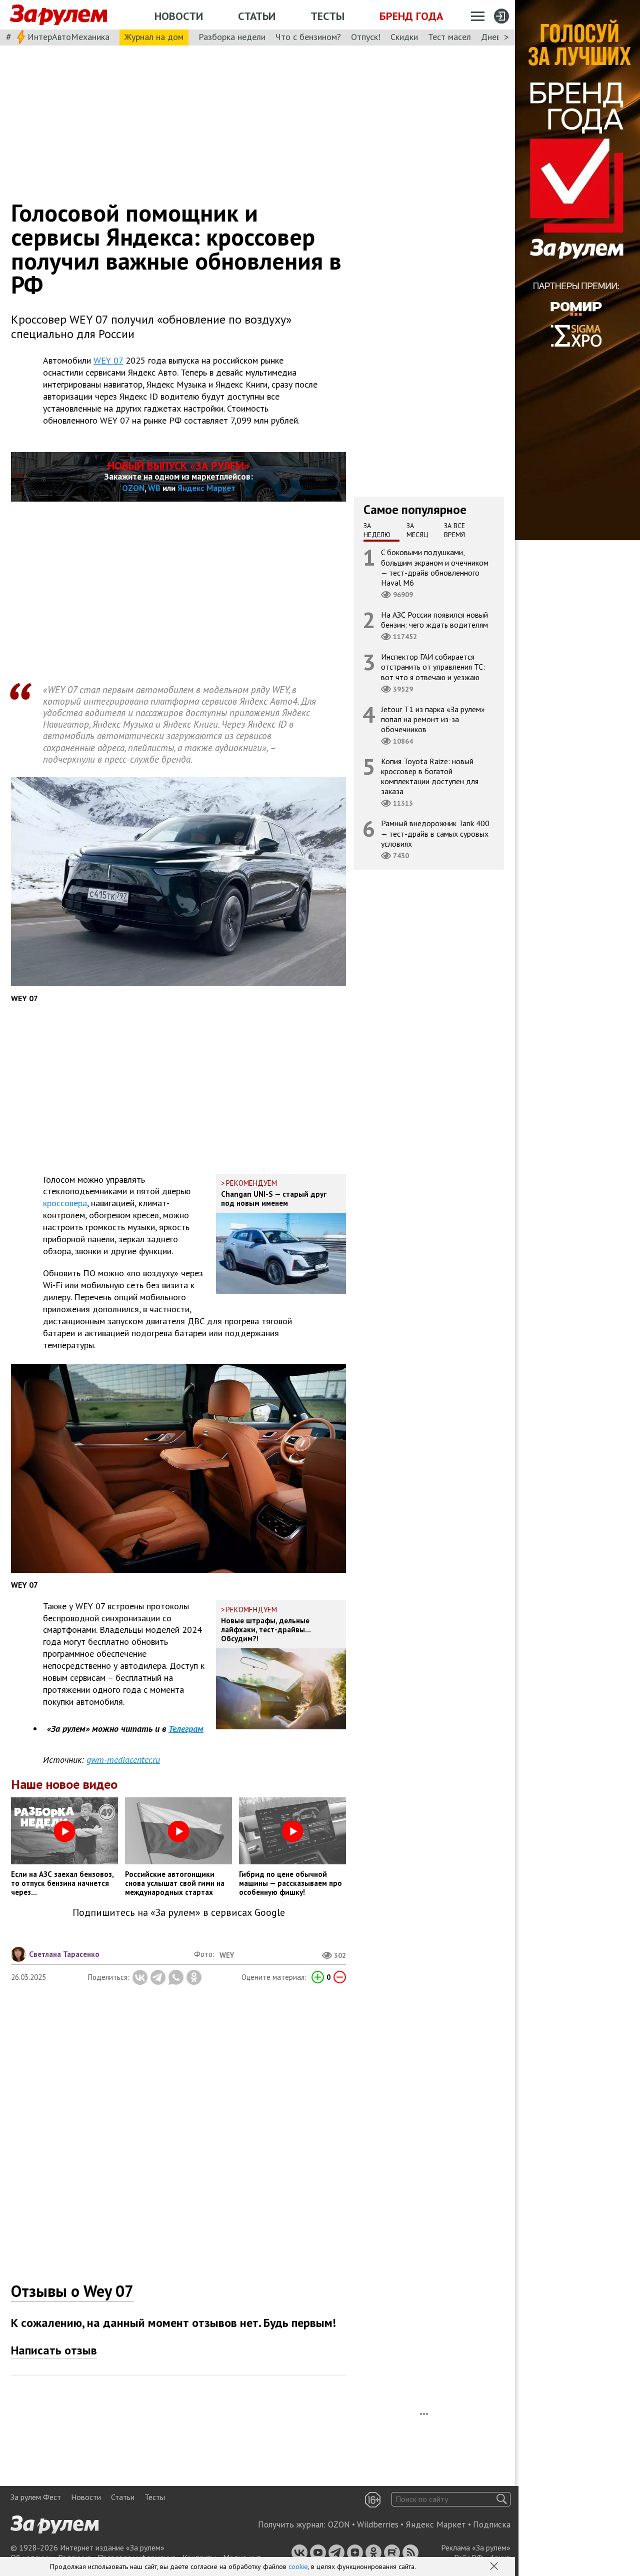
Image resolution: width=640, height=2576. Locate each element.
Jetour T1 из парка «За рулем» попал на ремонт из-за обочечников (433, 719)
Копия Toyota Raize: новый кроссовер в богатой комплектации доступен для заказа (430, 776)
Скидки (404, 37)
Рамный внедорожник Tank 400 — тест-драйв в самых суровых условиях (435, 833)
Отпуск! (366, 37)
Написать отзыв (54, 2350)
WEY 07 (108, 360)
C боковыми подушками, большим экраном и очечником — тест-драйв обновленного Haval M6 (435, 567)
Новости (179, 16)
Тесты (327, 16)
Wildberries (378, 2524)
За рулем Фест (36, 2497)
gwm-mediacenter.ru (123, 1760)
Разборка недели (232, 37)
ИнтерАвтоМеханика (68, 37)
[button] (495, 2567)
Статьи (257, 16)
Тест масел (449, 37)
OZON (133, 488)
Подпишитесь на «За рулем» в (179, 1913)
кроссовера (65, 1203)
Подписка (492, 2524)
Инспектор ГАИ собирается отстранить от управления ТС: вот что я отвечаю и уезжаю (433, 667)
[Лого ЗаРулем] (58, 15)
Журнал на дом (154, 37)
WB (154, 488)
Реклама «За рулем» (476, 2547)
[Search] (502, 2499)
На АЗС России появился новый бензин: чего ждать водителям (434, 620)
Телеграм (186, 1729)
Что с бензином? (308, 37)
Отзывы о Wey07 (72, 2291)
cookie (298, 2566)
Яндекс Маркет (206, 488)
